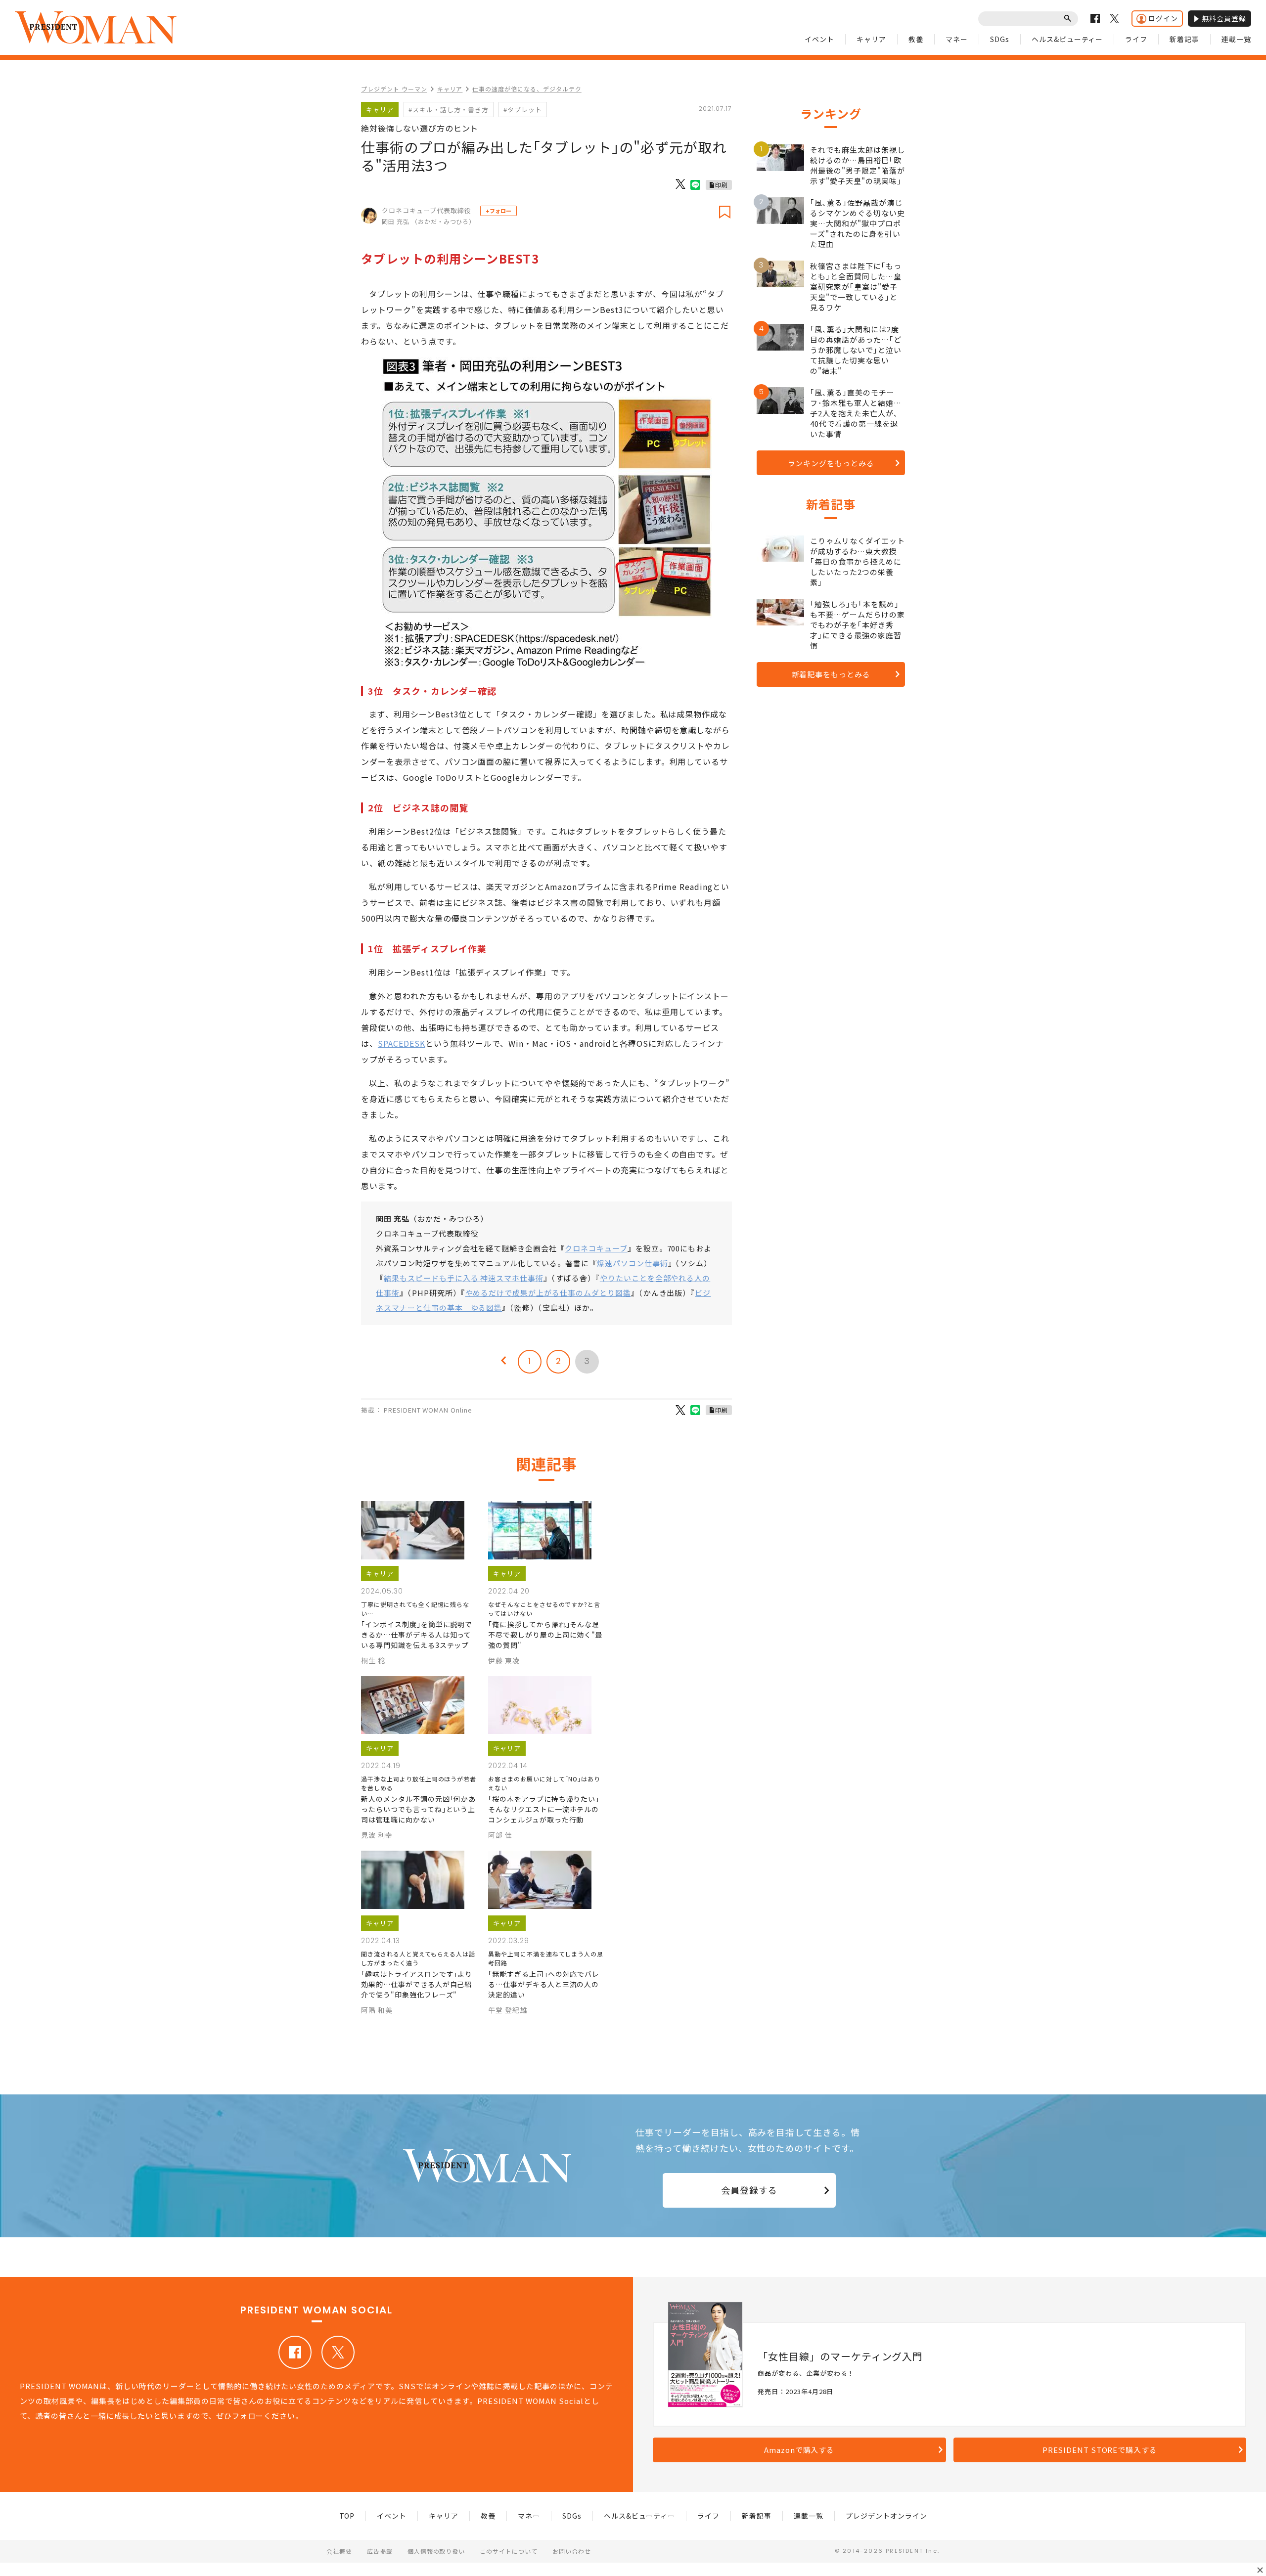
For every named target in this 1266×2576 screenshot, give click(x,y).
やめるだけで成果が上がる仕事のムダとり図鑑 (548, 1293)
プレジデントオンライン (886, 2516)
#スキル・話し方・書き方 (449, 110)
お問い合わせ (572, 2551)
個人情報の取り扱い (436, 2551)
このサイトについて (509, 2551)
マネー (957, 39)
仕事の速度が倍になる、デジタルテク (527, 89)
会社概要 (339, 2551)
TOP (347, 2516)
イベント (819, 39)
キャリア (871, 39)
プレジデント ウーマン (394, 89)
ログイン (1163, 18)
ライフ (1136, 39)
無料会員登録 (1224, 18)
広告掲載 (380, 2551)
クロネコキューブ (596, 1248)
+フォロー (498, 211)
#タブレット (523, 110)
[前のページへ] (503, 1362)
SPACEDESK (402, 1043)
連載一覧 (1236, 39)
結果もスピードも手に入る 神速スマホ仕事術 (464, 1278)
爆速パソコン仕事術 (633, 1263)
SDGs (1000, 39)
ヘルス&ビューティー (1067, 39)
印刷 (722, 185)
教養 (916, 39)
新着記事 (1184, 39)
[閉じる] (1260, 2570)
